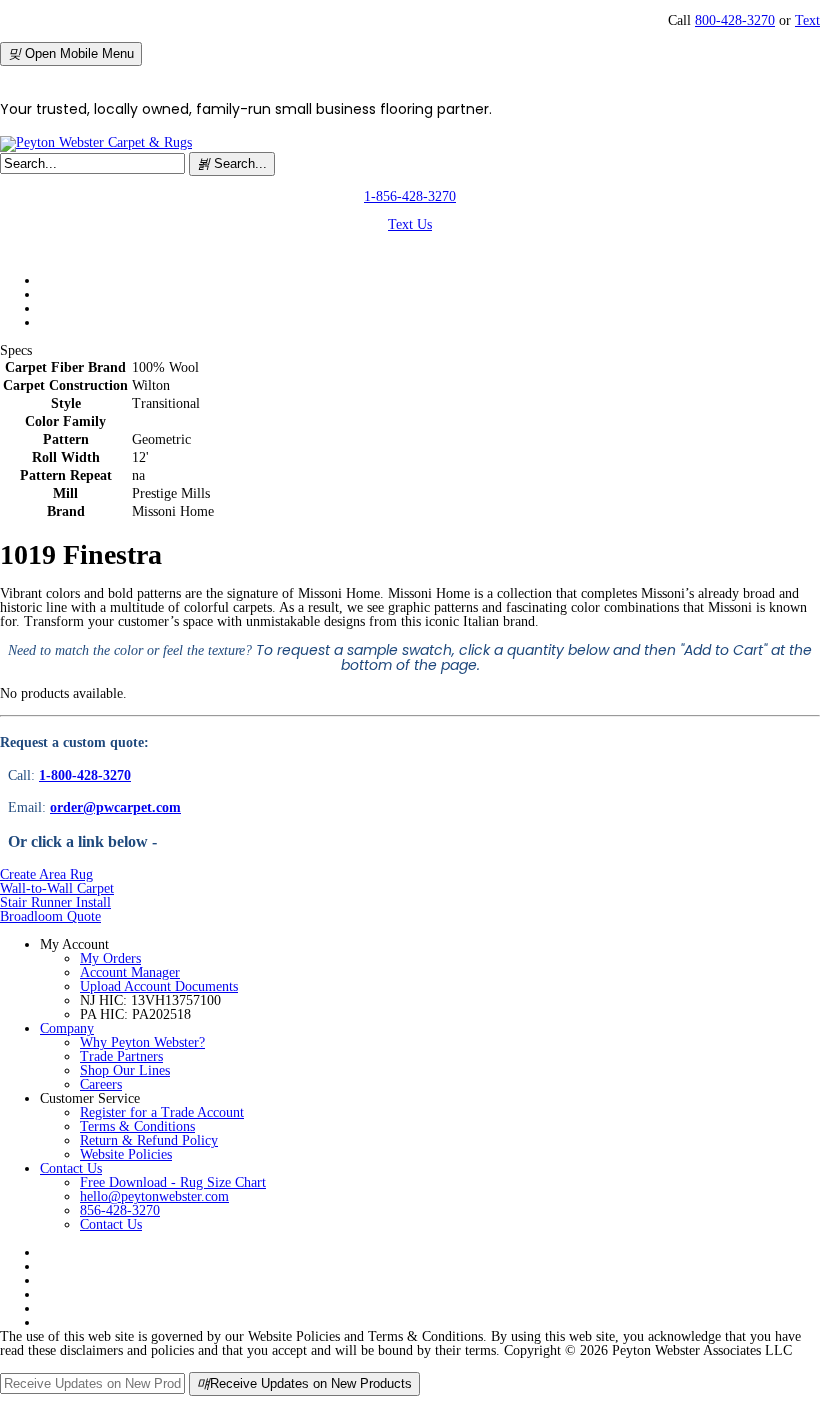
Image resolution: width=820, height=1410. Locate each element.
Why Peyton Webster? (142, 1042)
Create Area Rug (46, 874)
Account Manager (130, 972)
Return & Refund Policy (149, 1140)
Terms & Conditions (137, 1126)
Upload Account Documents (159, 986)
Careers (101, 1084)
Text (807, 20)
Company (67, 1028)
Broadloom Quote (50, 916)
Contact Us (71, 1168)
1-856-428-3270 (410, 196)
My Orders (110, 958)
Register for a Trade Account (162, 1112)
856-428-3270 (120, 1210)
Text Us (410, 224)
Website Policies (126, 1154)
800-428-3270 (735, 20)
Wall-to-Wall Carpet (57, 888)
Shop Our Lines (125, 1070)
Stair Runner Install (55, 902)
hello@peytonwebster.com (154, 1196)
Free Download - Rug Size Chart (173, 1182)
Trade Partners (121, 1056)
